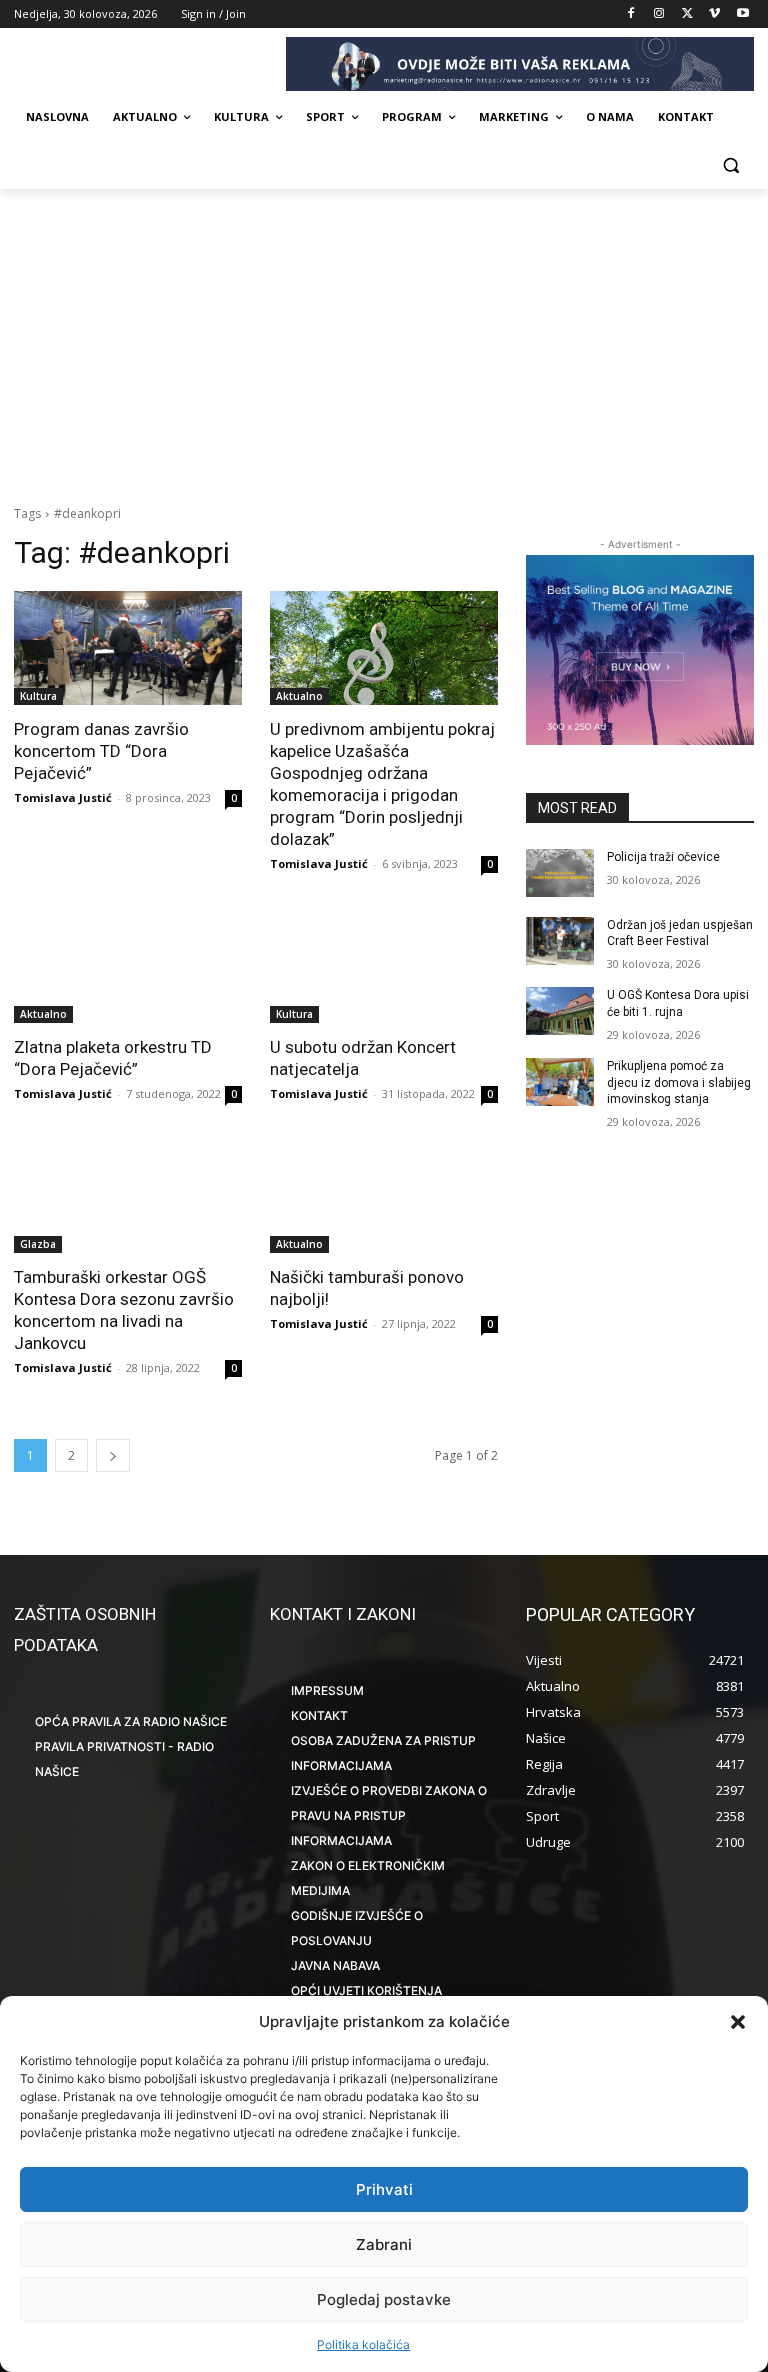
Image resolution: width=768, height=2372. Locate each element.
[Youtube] (742, 14)
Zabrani (384, 2244)
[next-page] (113, 1455)
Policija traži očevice (663, 857)
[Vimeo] (714, 14)
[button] (738, 2022)
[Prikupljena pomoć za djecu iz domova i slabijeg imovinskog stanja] (560, 1082)
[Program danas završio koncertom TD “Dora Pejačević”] (128, 648)
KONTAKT (319, 1715)
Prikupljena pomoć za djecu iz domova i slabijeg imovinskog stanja (679, 1083)
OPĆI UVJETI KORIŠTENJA (366, 1990)
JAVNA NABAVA (335, 1965)
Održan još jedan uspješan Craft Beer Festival (680, 933)
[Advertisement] (384, 339)
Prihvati (384, 2189)
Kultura (38, 696)
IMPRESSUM (327, 1690)
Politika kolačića (363, 2344)
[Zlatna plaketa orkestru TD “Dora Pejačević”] (128, 966)
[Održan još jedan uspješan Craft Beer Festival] (560, 941)
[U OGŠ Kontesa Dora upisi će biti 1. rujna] (560, 1011)
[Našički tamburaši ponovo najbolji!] (384, 1196)
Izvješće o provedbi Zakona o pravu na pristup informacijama (389, 1815)
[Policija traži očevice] (560, 873)
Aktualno (299, 696)
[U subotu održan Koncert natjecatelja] (384, 966)
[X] (687, 14)
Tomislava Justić (63, 797)
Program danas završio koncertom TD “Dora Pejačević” (101, 751)
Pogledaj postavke (384, 2299)
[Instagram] (659, 14)
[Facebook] (631, 14)
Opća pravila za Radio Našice (131, 1721)
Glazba (38, 1244)
